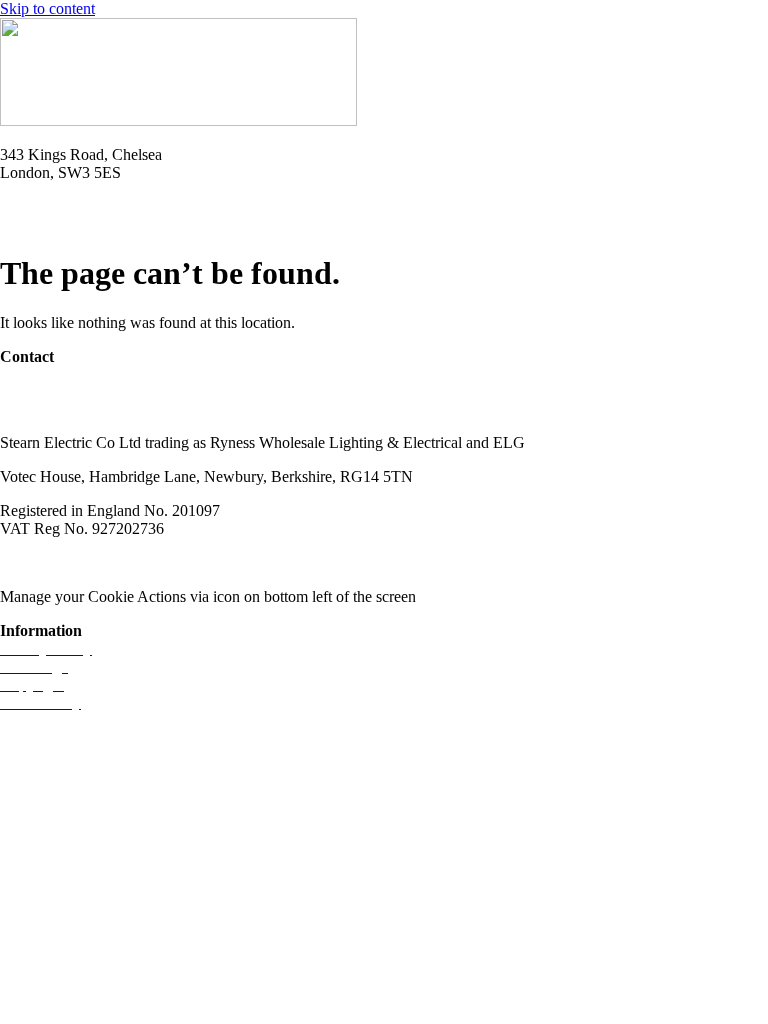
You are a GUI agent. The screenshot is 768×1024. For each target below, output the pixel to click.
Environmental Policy (318, 562)
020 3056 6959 (48, 390)
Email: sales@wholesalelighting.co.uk (120, 224)
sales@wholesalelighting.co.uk (97, 408)
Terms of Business (176, 562)
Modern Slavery (51, 562)
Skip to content (47, 8)
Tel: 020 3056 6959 (62, 206)
